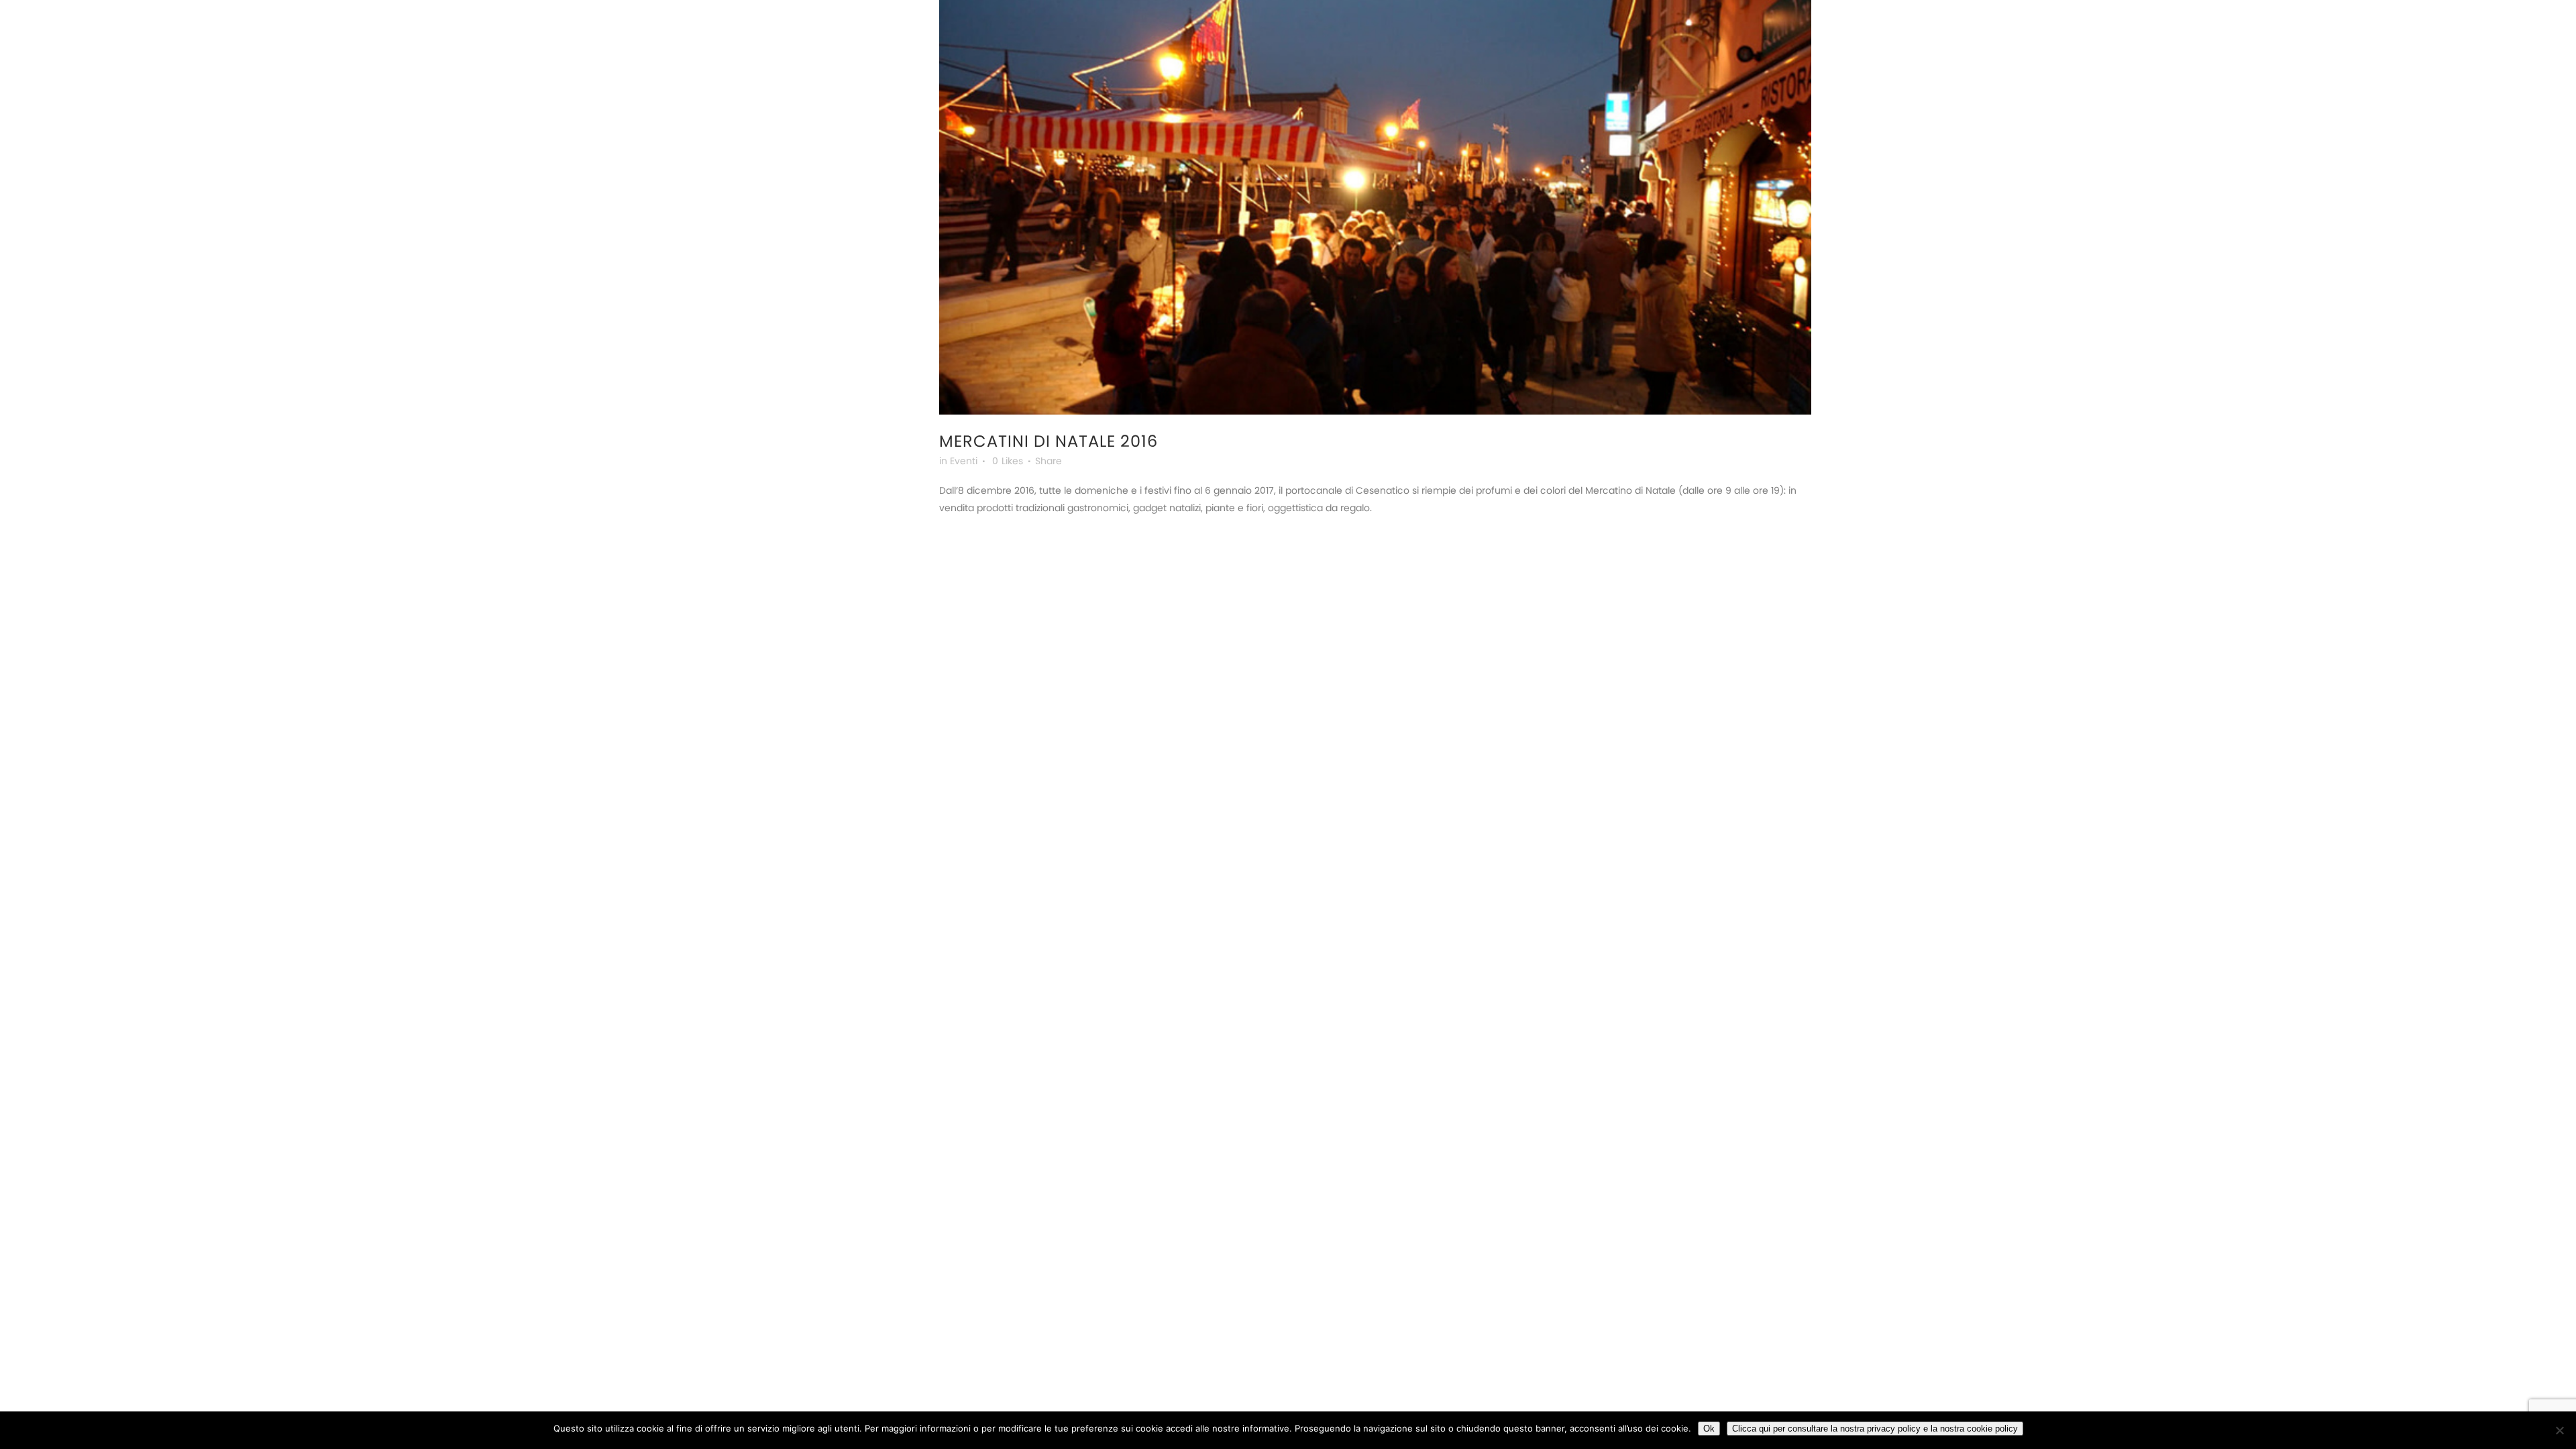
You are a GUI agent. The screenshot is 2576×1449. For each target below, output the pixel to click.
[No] (2559, 1430)
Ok (1709, 1429)
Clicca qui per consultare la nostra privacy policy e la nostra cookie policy (1875, 1429)
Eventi (964, 461)
